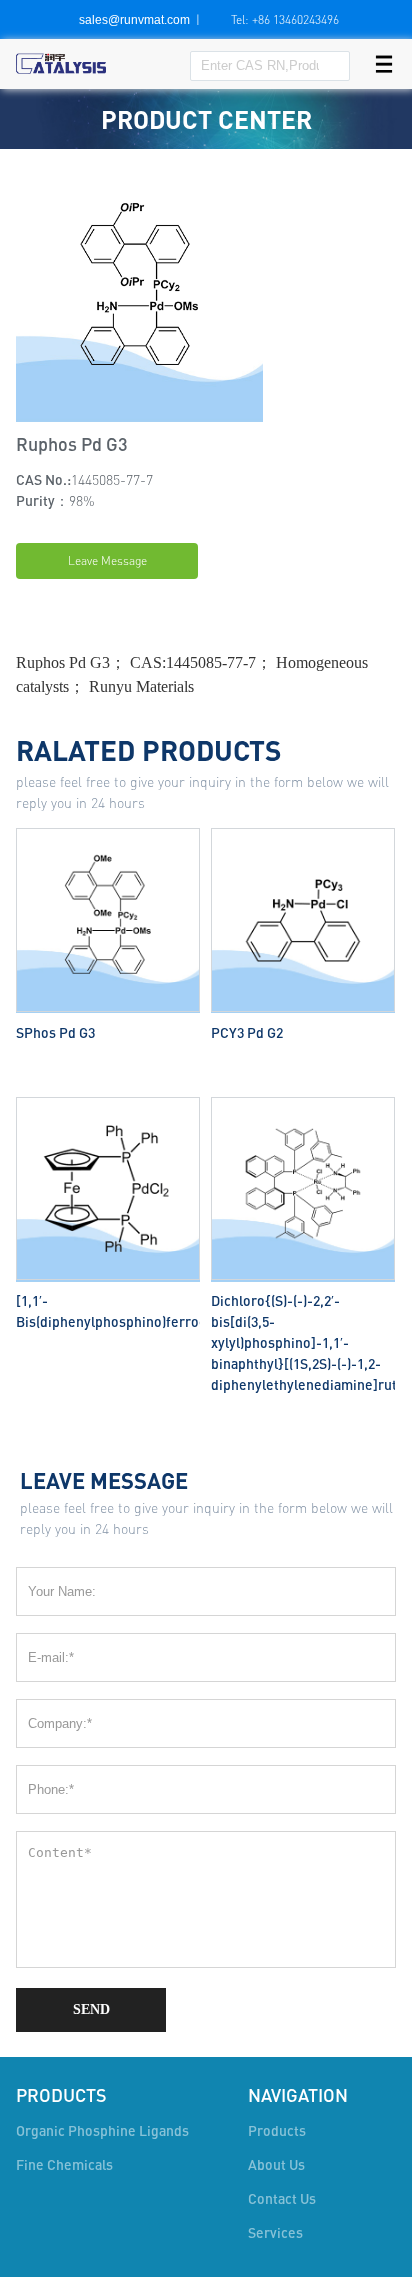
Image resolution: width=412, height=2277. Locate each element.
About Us (276, 2164)
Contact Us (282, 2198)
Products (277, 2130)
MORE (108, 832)
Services (275, 2232)
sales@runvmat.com (134, 20)
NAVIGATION (298, 2095)
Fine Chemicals (64, 2164)
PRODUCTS (61, 2095)
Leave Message (107, 560)
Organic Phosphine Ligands (102, 2130)
